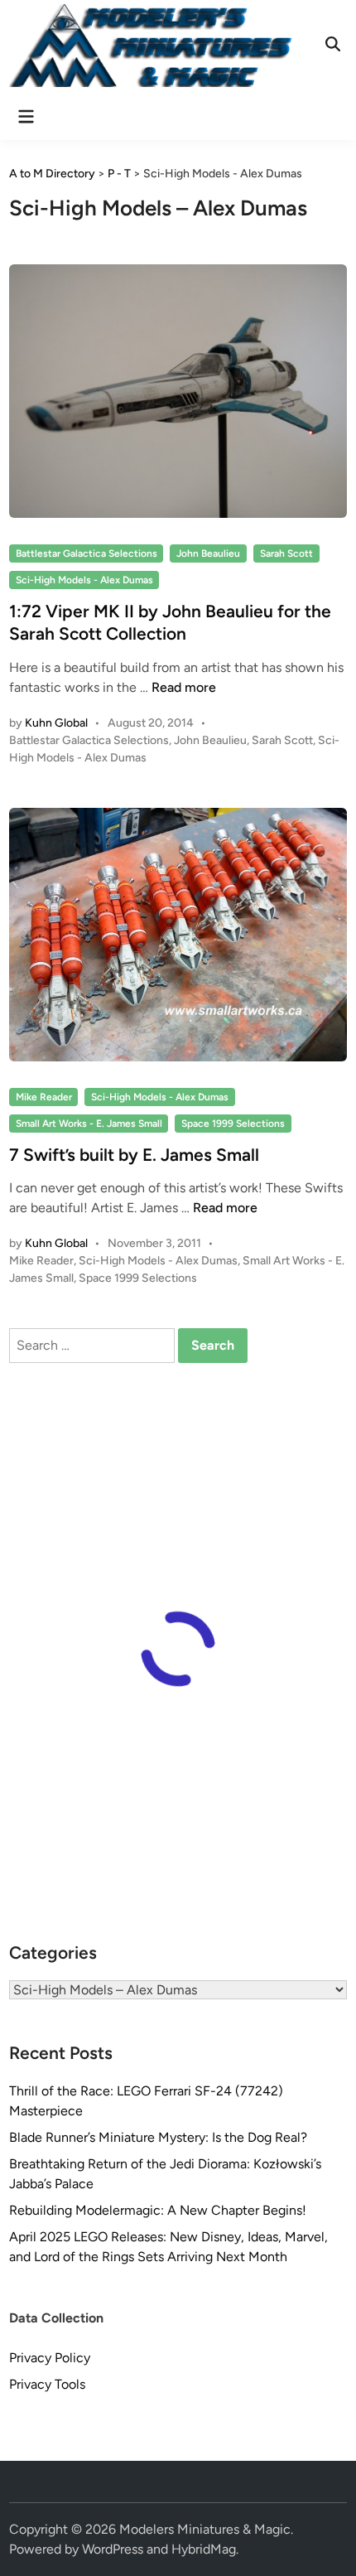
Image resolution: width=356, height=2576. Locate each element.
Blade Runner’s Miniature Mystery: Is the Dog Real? (158, 2137)
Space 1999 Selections (233, 1124)
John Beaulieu (208, 553)
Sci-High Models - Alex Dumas (84, 580)
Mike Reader (44, 1097)
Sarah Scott (286, 553)
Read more (184, 687)
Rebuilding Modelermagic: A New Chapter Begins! (158, 2210)
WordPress (113, 2549)
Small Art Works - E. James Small (89, 1124)
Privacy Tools (47, 2384)
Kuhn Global (56, 723)
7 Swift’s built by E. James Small (134, 1155)
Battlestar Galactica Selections (87, 553)
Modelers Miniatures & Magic (205, 2529)
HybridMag (204, 2549)
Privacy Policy (50, 2358)
